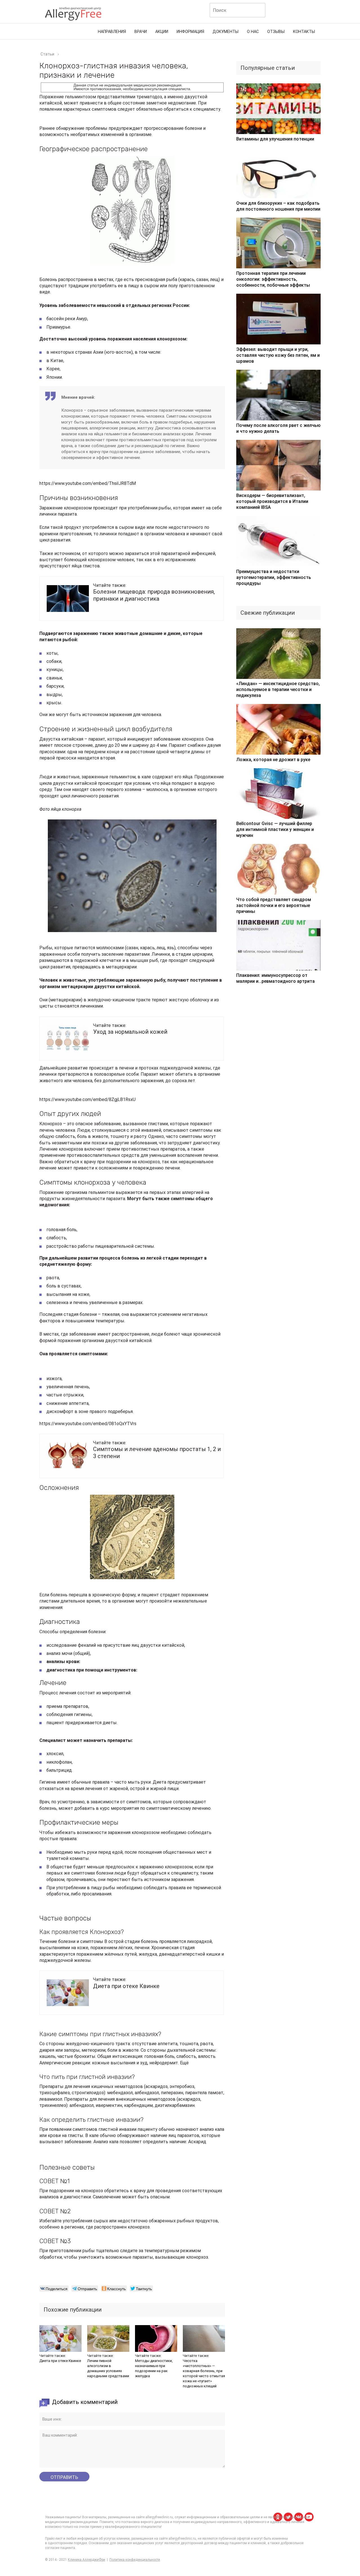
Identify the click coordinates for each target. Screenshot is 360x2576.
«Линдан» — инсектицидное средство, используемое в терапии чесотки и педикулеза (278, 689)
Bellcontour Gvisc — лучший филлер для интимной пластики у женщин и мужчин (275, 829)
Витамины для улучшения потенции (275, 139)
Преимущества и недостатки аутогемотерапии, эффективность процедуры (274, 577)
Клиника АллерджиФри (86, 2560)
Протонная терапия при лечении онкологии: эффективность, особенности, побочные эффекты (273, 279)
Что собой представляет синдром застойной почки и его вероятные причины (274, 905)
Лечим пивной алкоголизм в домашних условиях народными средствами (108, 2368)
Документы (226, 32)
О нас (253, 32)
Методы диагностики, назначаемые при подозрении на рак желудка (154, 2368)
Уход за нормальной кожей (130, 1032)
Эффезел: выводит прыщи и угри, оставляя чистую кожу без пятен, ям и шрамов (278, 355)
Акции (162, 32)
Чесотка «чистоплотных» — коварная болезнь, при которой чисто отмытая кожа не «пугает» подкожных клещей (204, 2373)
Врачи (141, 32)
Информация (190, 32)
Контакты (304, 32)
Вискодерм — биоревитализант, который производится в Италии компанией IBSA (272, 501)
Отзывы (276, 32)
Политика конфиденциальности (135, 2560)
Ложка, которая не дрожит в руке (273, 760)
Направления (112, 32)
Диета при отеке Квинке (126, 1986)
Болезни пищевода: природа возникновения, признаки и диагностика (154, 595)
